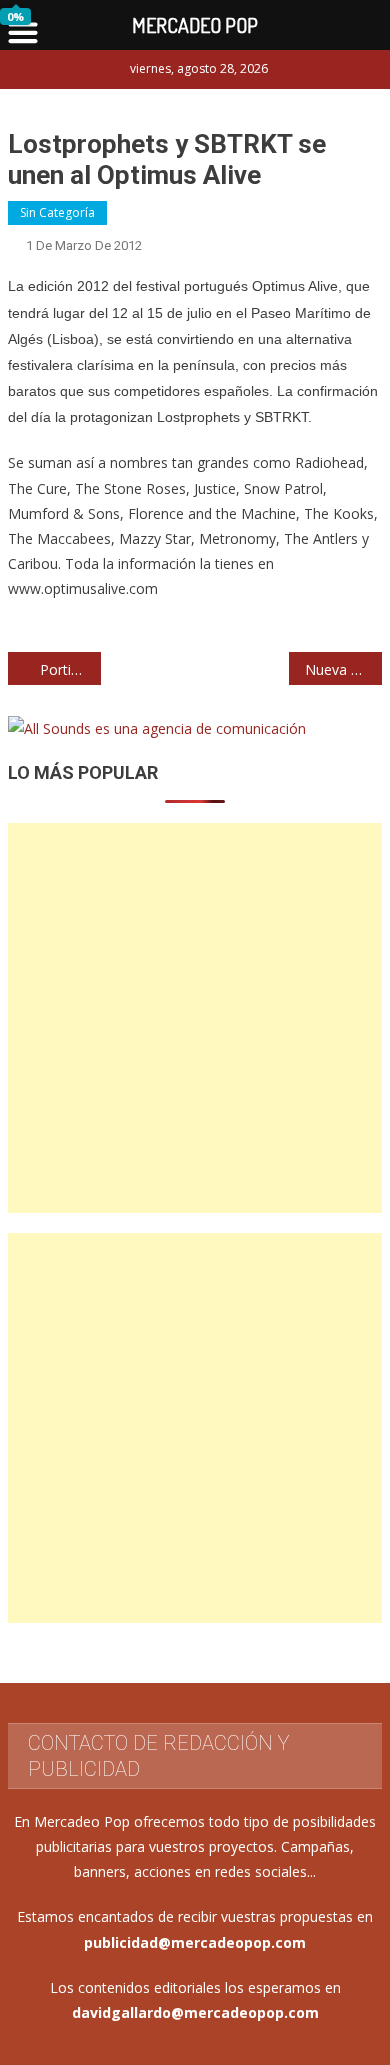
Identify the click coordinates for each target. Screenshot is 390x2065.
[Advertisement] (195, 1018)
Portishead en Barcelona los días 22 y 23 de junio (71, 669)
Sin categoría (57, 212)
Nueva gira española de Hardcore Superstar (344, 669)
